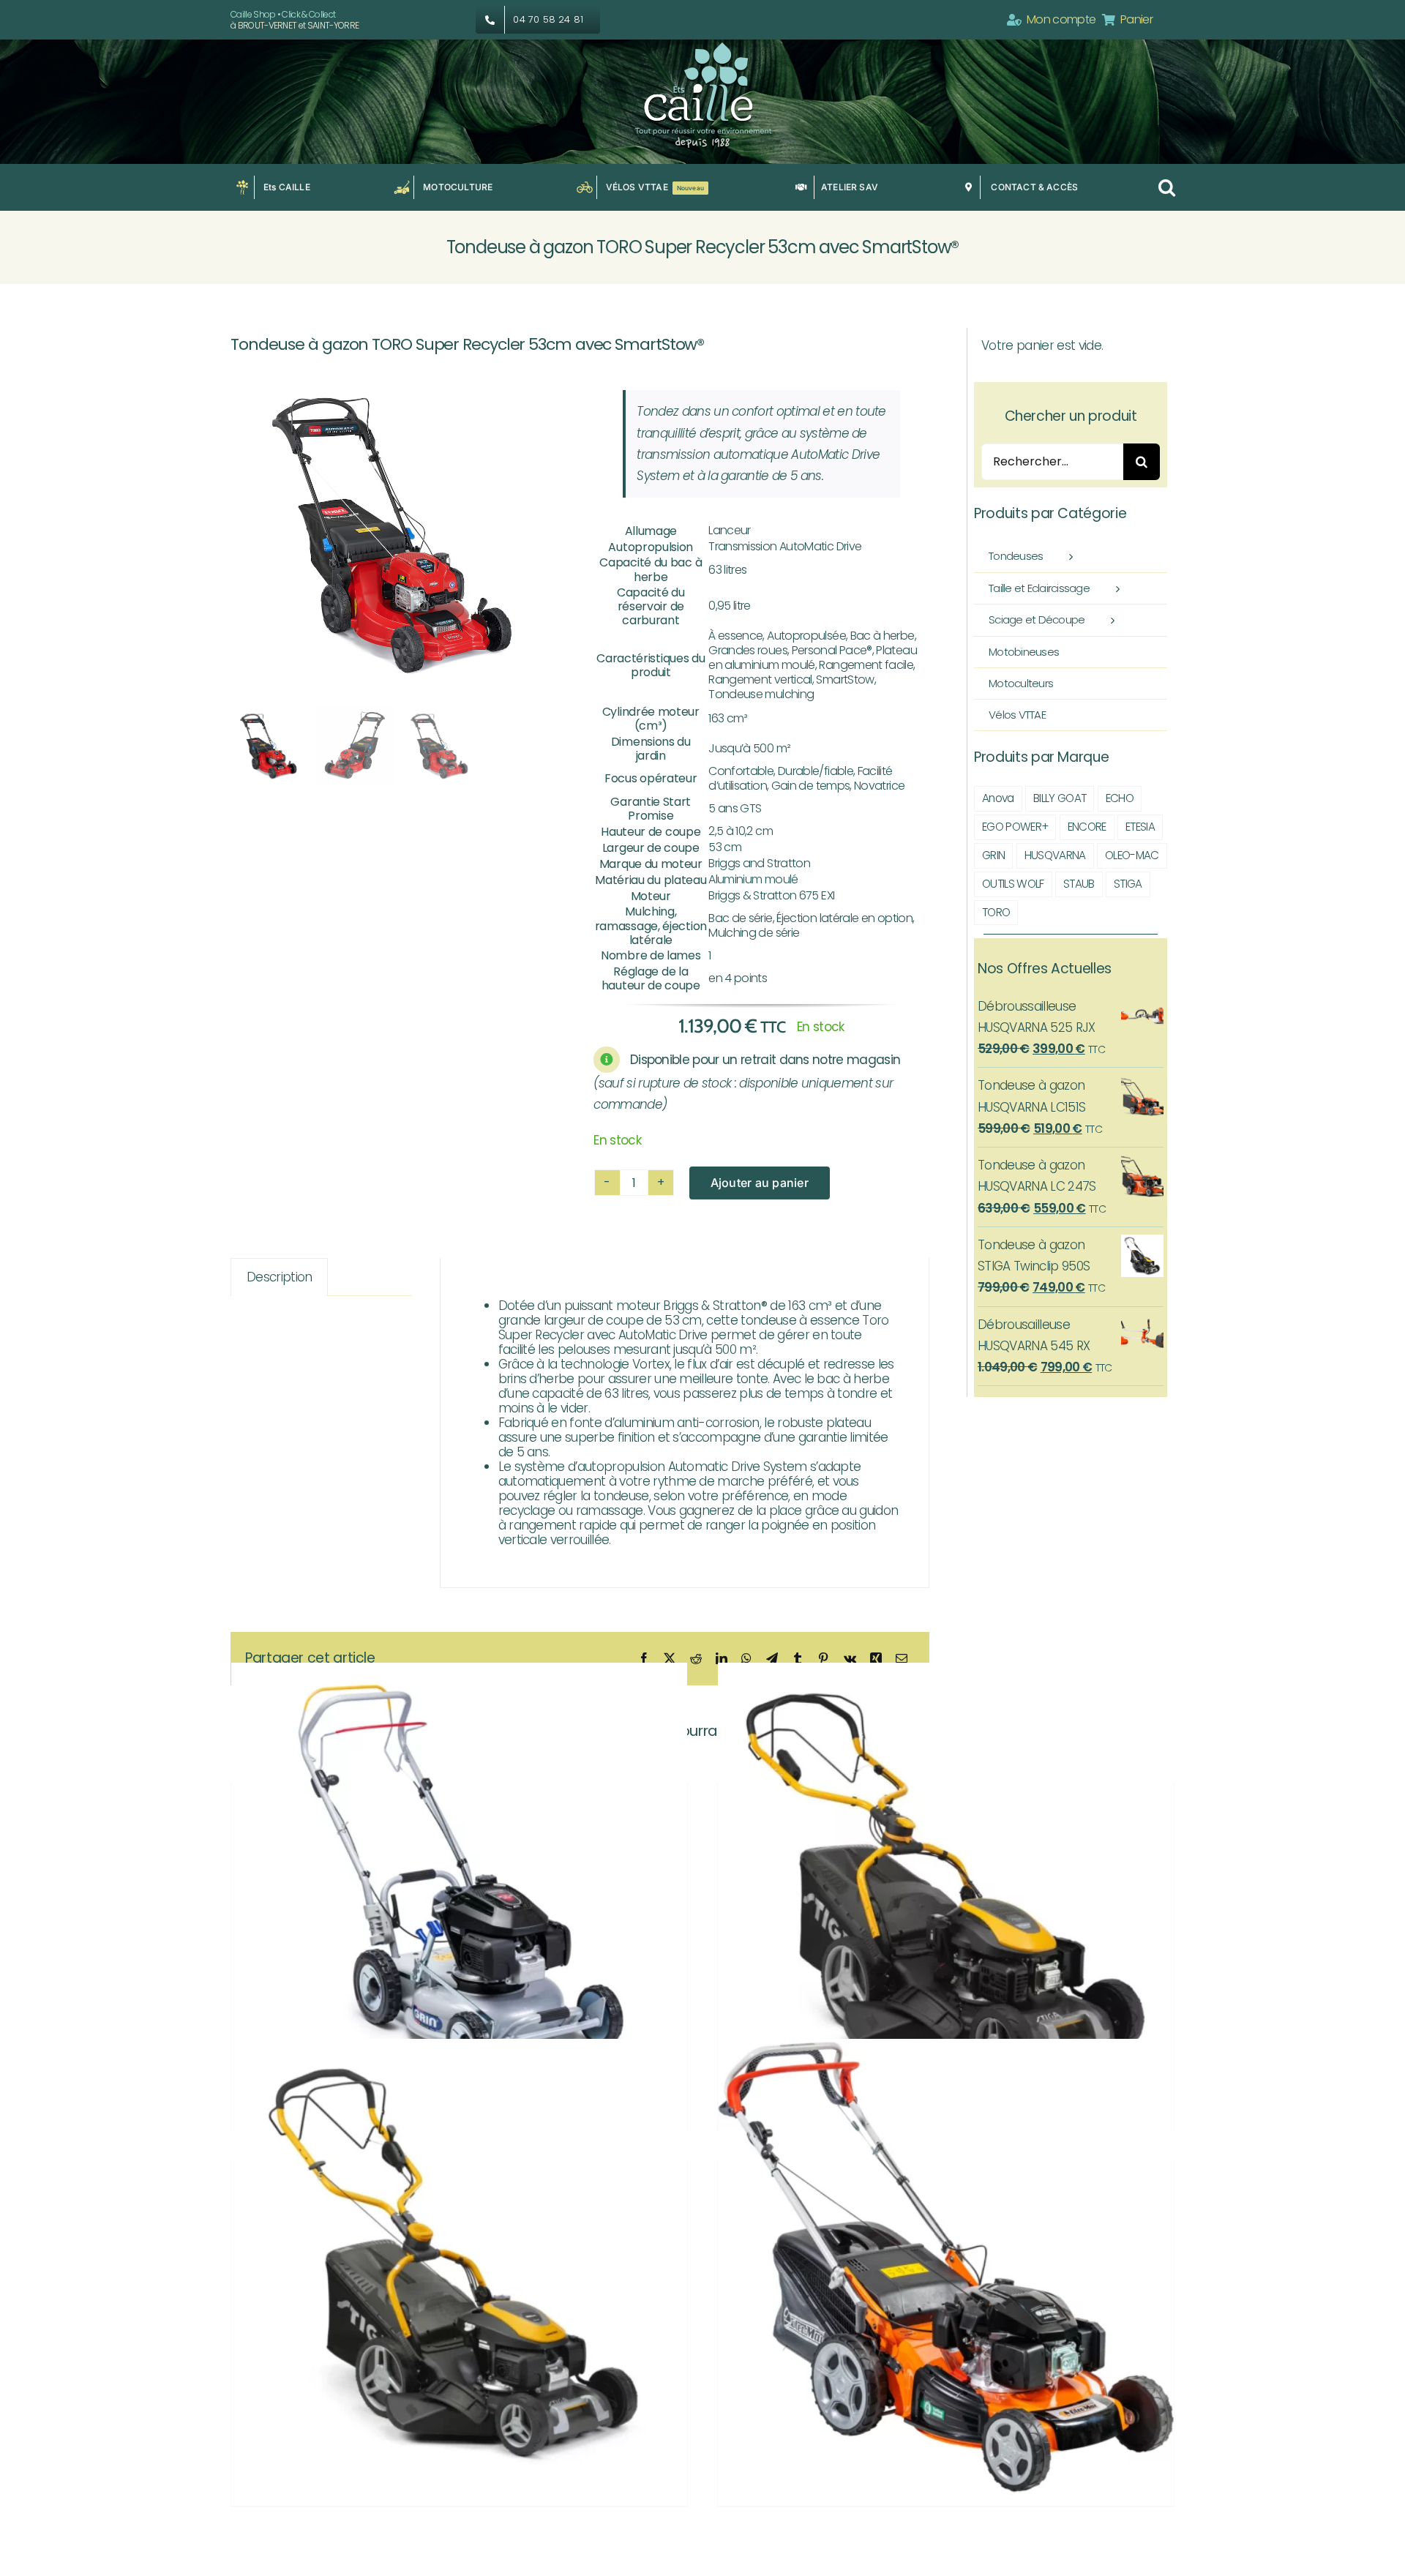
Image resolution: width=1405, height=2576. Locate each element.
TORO (996, 912)
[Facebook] (644, 1659)
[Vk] (850, 1659)
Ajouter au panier (760, 1183)
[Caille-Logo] (702, 45)
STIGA (1128, 884)
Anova (998, 798)
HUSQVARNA (1055, 855)
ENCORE (1087, 827)
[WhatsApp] (746, 1659)
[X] (669, 1659)
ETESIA (1140, 827)
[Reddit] (696, 1659)
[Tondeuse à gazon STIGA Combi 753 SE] (946, 1891)
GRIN (993, 855)
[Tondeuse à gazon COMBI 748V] (459, 2268)
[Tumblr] (797, 1659)
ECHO (1120, 798)
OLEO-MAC (1132, 855)
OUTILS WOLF (1013, 884)
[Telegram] (772, 1659)
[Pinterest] (823, 1659)
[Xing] (876, 1659)
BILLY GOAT (1060, 798)
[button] (1166, 187)
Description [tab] (280, 1277)
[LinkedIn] (721, 1659)
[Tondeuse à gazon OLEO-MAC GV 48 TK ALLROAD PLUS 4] (946, 2268)
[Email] (901, 1659)
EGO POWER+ (1015, 827)
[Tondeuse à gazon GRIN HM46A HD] (459, 1891)
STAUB (1079, 884)
